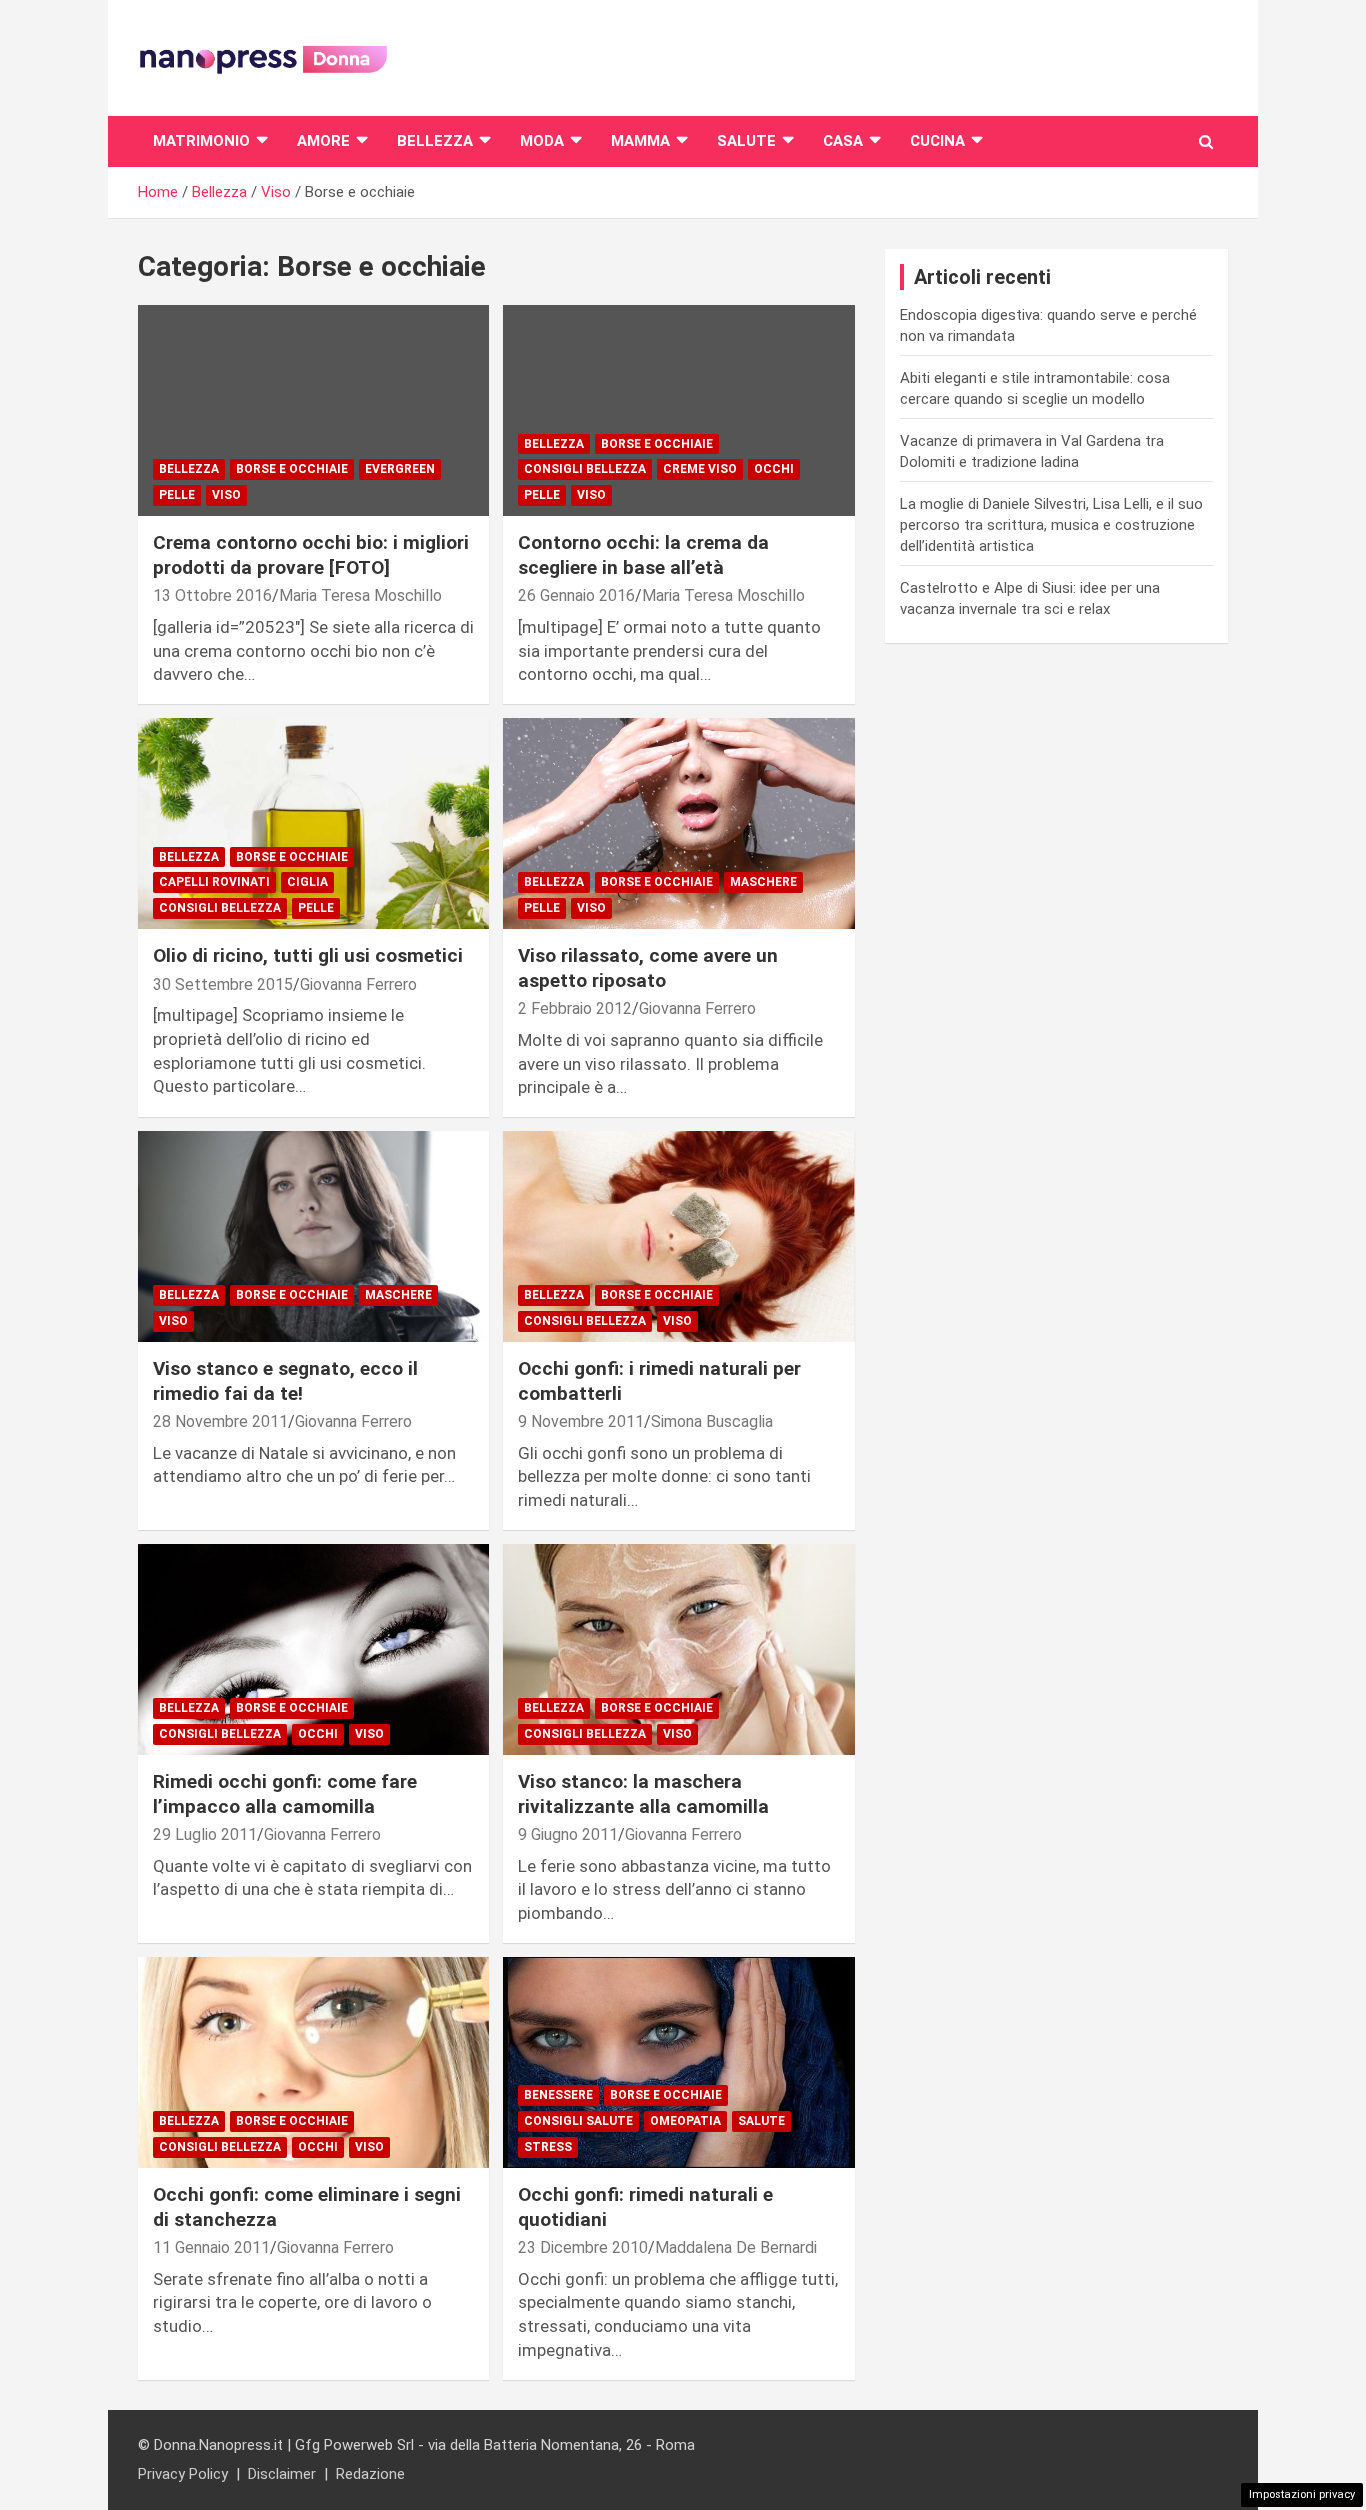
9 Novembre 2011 (581, 1421)
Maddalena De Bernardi (736, 2247)
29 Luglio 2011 (205, 1834)
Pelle (177, 495)
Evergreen (400, 469)
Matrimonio (201, 141)
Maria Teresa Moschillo (360, 595)
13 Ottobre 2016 (212, 595)
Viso (226, 495)
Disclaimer (282, 2474)
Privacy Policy (183, 2474)
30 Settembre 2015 (223, 984)
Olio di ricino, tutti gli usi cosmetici (308, 955)
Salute (746, 141)
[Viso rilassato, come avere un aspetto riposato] (678, 824)
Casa (843, 141)
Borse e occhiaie (292, 469)
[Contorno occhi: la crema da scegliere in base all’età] (678, 411)
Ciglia (307, 882)
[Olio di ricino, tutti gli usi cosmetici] (313, 824)
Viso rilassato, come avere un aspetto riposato (648, 968)
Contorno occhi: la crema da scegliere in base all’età (643, 555)
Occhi (774, 469)
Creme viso (700, 469)
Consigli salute (578, 2121)
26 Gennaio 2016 (576, 595)
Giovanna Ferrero (358, 984)
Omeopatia (685, 2121)
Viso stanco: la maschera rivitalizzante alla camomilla (643, 1794)
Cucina (937, 141)
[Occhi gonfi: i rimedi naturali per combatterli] (678, 1236)
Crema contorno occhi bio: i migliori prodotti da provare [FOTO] (311, 555)
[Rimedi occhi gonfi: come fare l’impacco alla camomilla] (313, 1649)
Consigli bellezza (585, 469)
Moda (542, 141)
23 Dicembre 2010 (583, 2247)
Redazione (370, 2474)
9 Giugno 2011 (568, 1834)
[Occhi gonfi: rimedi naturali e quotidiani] (678, 2062)
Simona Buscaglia (712, 1421)
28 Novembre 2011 (220, 1421)
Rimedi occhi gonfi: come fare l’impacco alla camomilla (285, 1794)
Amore (323, 141)
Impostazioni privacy (1302, 2494)
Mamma (640, 141)
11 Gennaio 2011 (211, 2247)
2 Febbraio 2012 (575, 1008)
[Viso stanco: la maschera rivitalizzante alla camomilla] (678, 1649)
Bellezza (435, 141)
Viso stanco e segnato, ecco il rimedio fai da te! (285, 1381)
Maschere (763, 882)
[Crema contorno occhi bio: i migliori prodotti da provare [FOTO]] (313, 411)
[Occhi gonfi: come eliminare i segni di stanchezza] (313, 2062)
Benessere (558, 2095)
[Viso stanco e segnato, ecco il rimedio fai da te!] (313, 1236)
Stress (548, 2147)
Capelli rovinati (214, 882)
